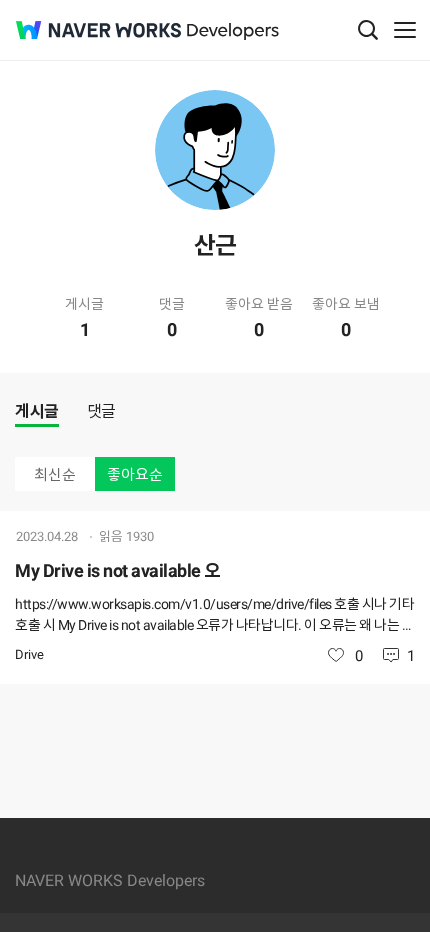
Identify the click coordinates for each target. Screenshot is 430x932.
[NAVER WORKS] (98, 30)
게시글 (37, 411)
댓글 (101, 411)
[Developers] (233, 31)
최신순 (55, 475)
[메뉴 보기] (405, 30)
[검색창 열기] (368, 30)
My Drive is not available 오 (118, 570)
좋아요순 (135, 475)
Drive (29, 654)
